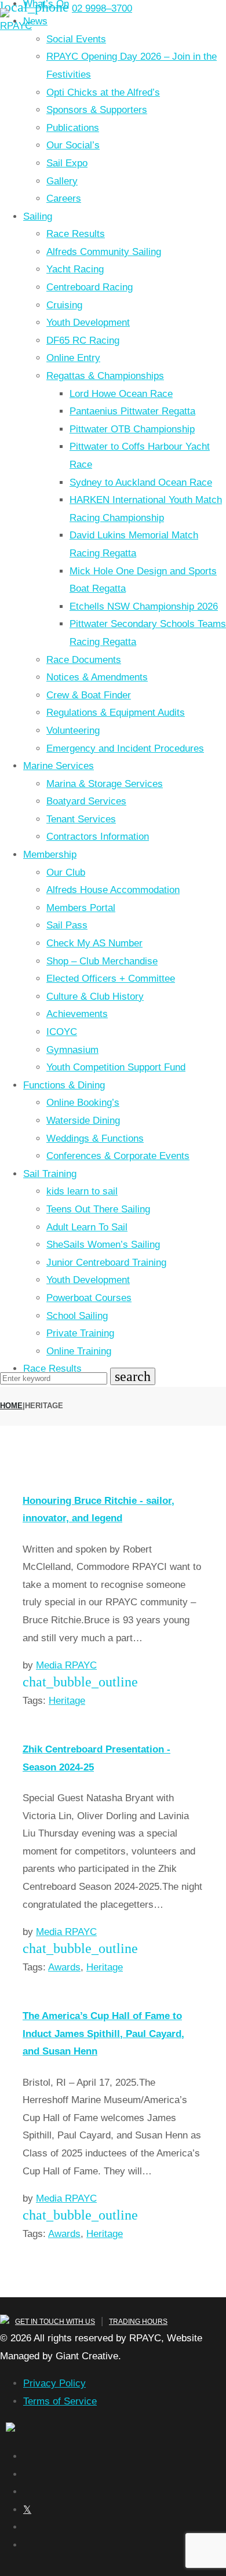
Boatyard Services (86, 801)
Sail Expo (67, 163)
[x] (27, 2510)
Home (11, 1406)
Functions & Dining (64, 1085)
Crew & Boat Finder (89, 695)
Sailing (38, 216)
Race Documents (84, 660)
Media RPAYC (66, 1665)
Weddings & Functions (95, 1138)
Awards (64, 1967)
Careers (64, 198)
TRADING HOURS (138, 2322)
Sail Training (50, 1174)
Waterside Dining (83, 1121)
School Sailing (77, 1316)
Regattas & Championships (105, 376)
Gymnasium (72, 1050)
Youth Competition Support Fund (116, 1067)
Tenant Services (81, 819)
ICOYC (62, 1032)
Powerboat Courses (89, 1298)
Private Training (80, 1333)
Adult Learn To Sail (87, 1227)
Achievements (77, 1014)
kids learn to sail (82, 1191)
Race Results (76, 234)
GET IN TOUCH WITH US (55, 2322)
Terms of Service (60, 2401)
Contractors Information (98, 837)
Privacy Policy (54, 2383)
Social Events (76, 39)
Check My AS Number (94, 943)
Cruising (64, 305)
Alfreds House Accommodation (113, 890)
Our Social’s (73, 145)
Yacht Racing (75, 269)
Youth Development (88, 323)
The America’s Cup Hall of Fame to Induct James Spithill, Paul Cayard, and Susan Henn (103, 2034)
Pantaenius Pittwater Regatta (132, 411)
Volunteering (73, 730)
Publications (73, 128)
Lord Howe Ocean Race (121, 394)
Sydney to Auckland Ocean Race (141, 482)
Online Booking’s (83, 1103)
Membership (50, 855)
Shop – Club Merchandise (102, 961)
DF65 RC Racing (83, 340)
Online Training (79, 1351)
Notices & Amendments (97, 677)
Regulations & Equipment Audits (116, 713)
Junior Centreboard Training (106, 1263)
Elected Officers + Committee (111, 979)
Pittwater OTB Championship (132, 429)
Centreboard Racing (90, 287)
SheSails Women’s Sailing (103, 1245)
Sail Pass (67, 925)
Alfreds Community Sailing (104, 252)
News (35, 21)
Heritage (67, 1701)
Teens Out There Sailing (98, 1209)
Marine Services (59, 766)
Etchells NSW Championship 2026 (144, 606)
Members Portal (81, 908)
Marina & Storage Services (105, 784)
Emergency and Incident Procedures (125, 748)
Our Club (66, 872)
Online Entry (73, 358)
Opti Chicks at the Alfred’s (103, 92)
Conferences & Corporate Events (118, 1156)
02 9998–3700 (102, 8)
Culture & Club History (95, 996)
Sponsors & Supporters (97, 110)
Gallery (62, 181)
